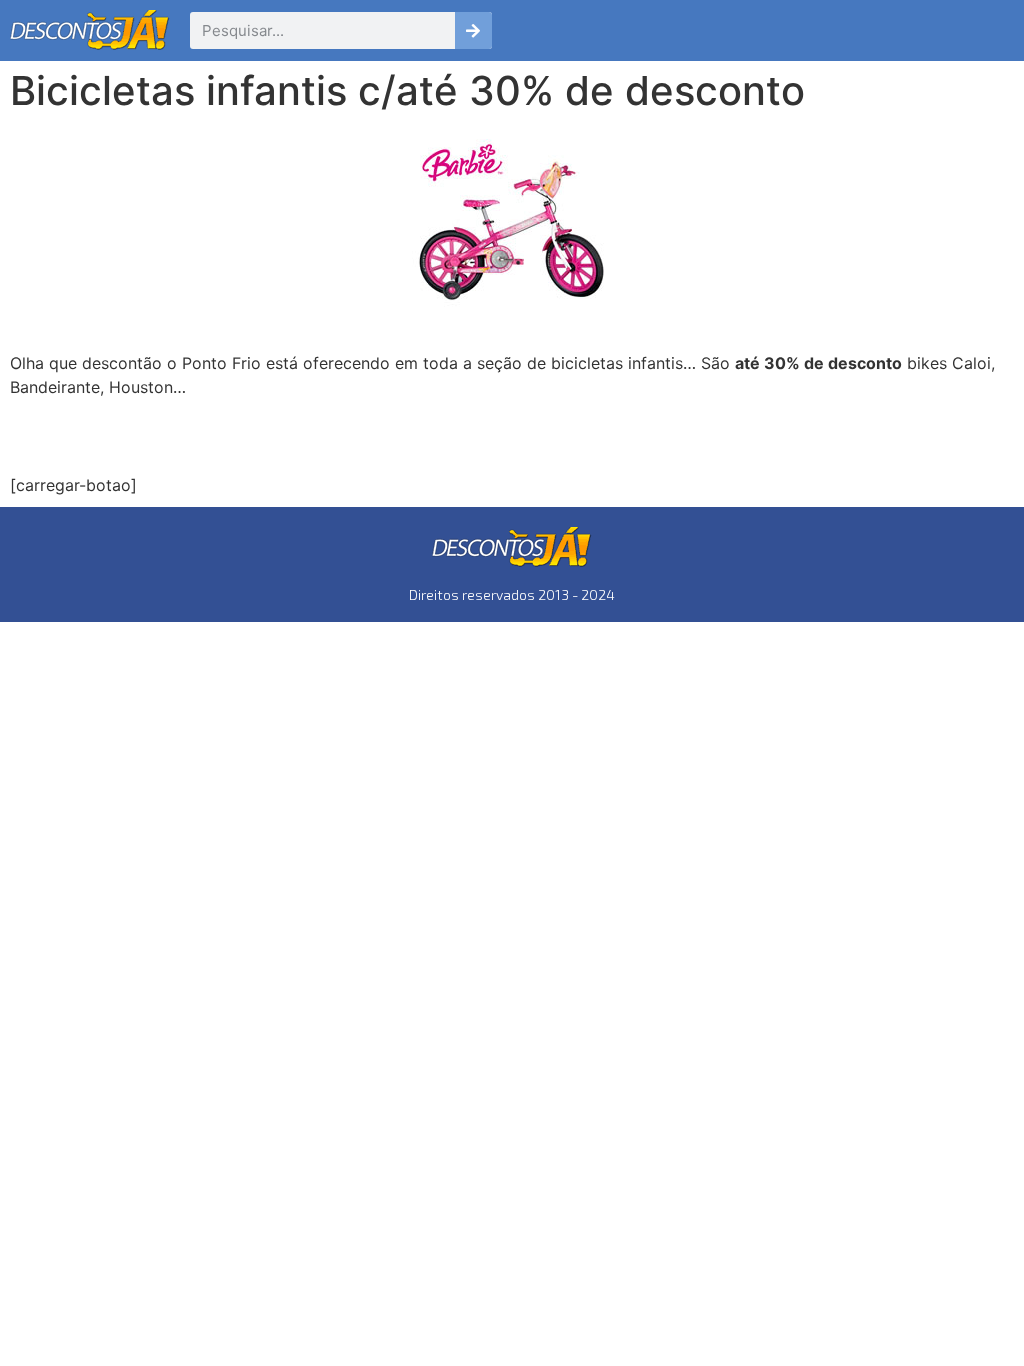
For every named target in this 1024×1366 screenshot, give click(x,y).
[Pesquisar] (473, 30)
